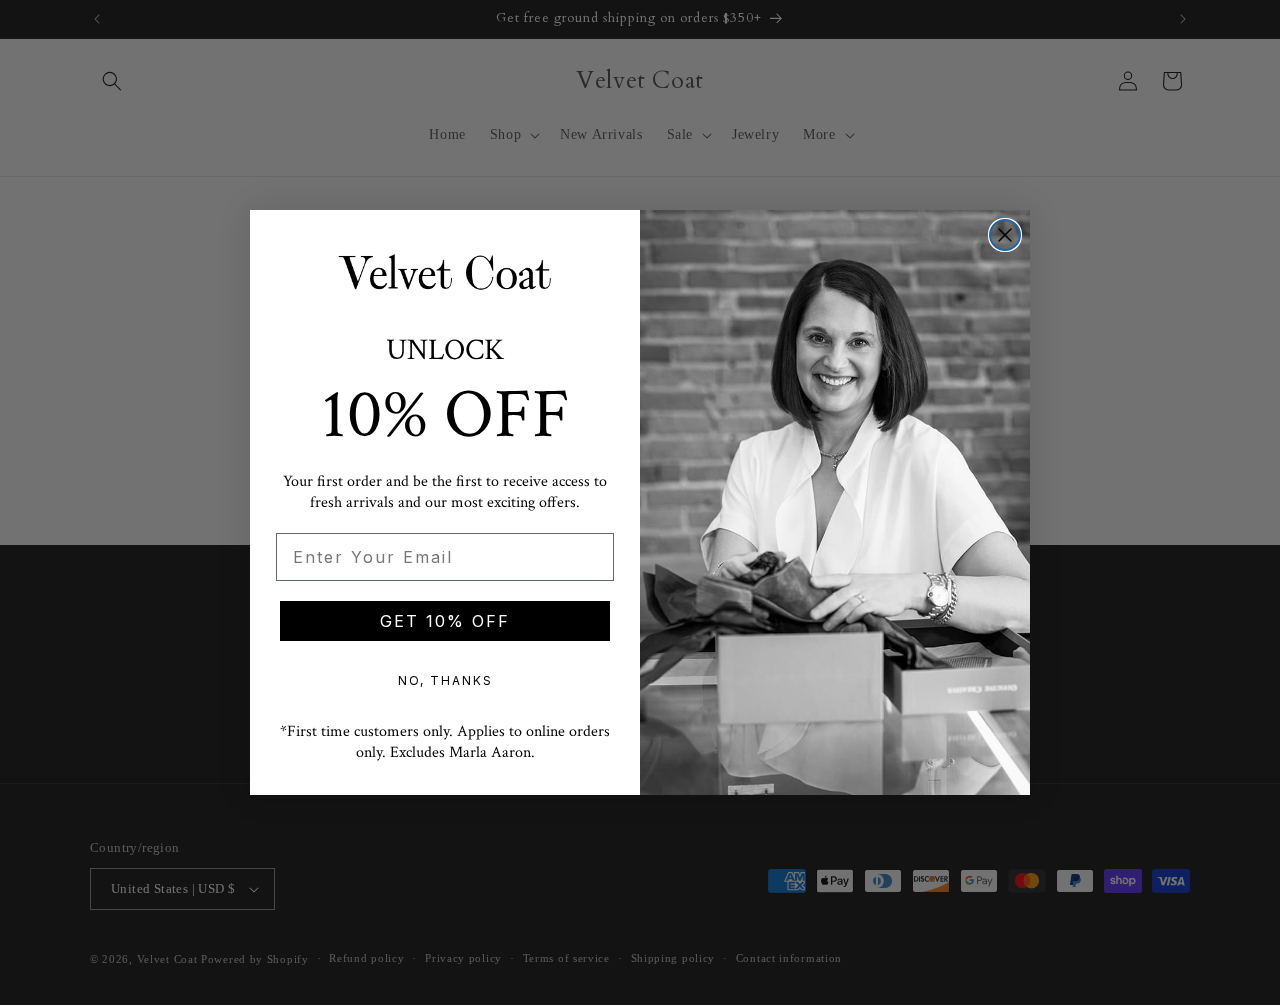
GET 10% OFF (445, 621)
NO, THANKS (445, 680)
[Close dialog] (1005, 235)
